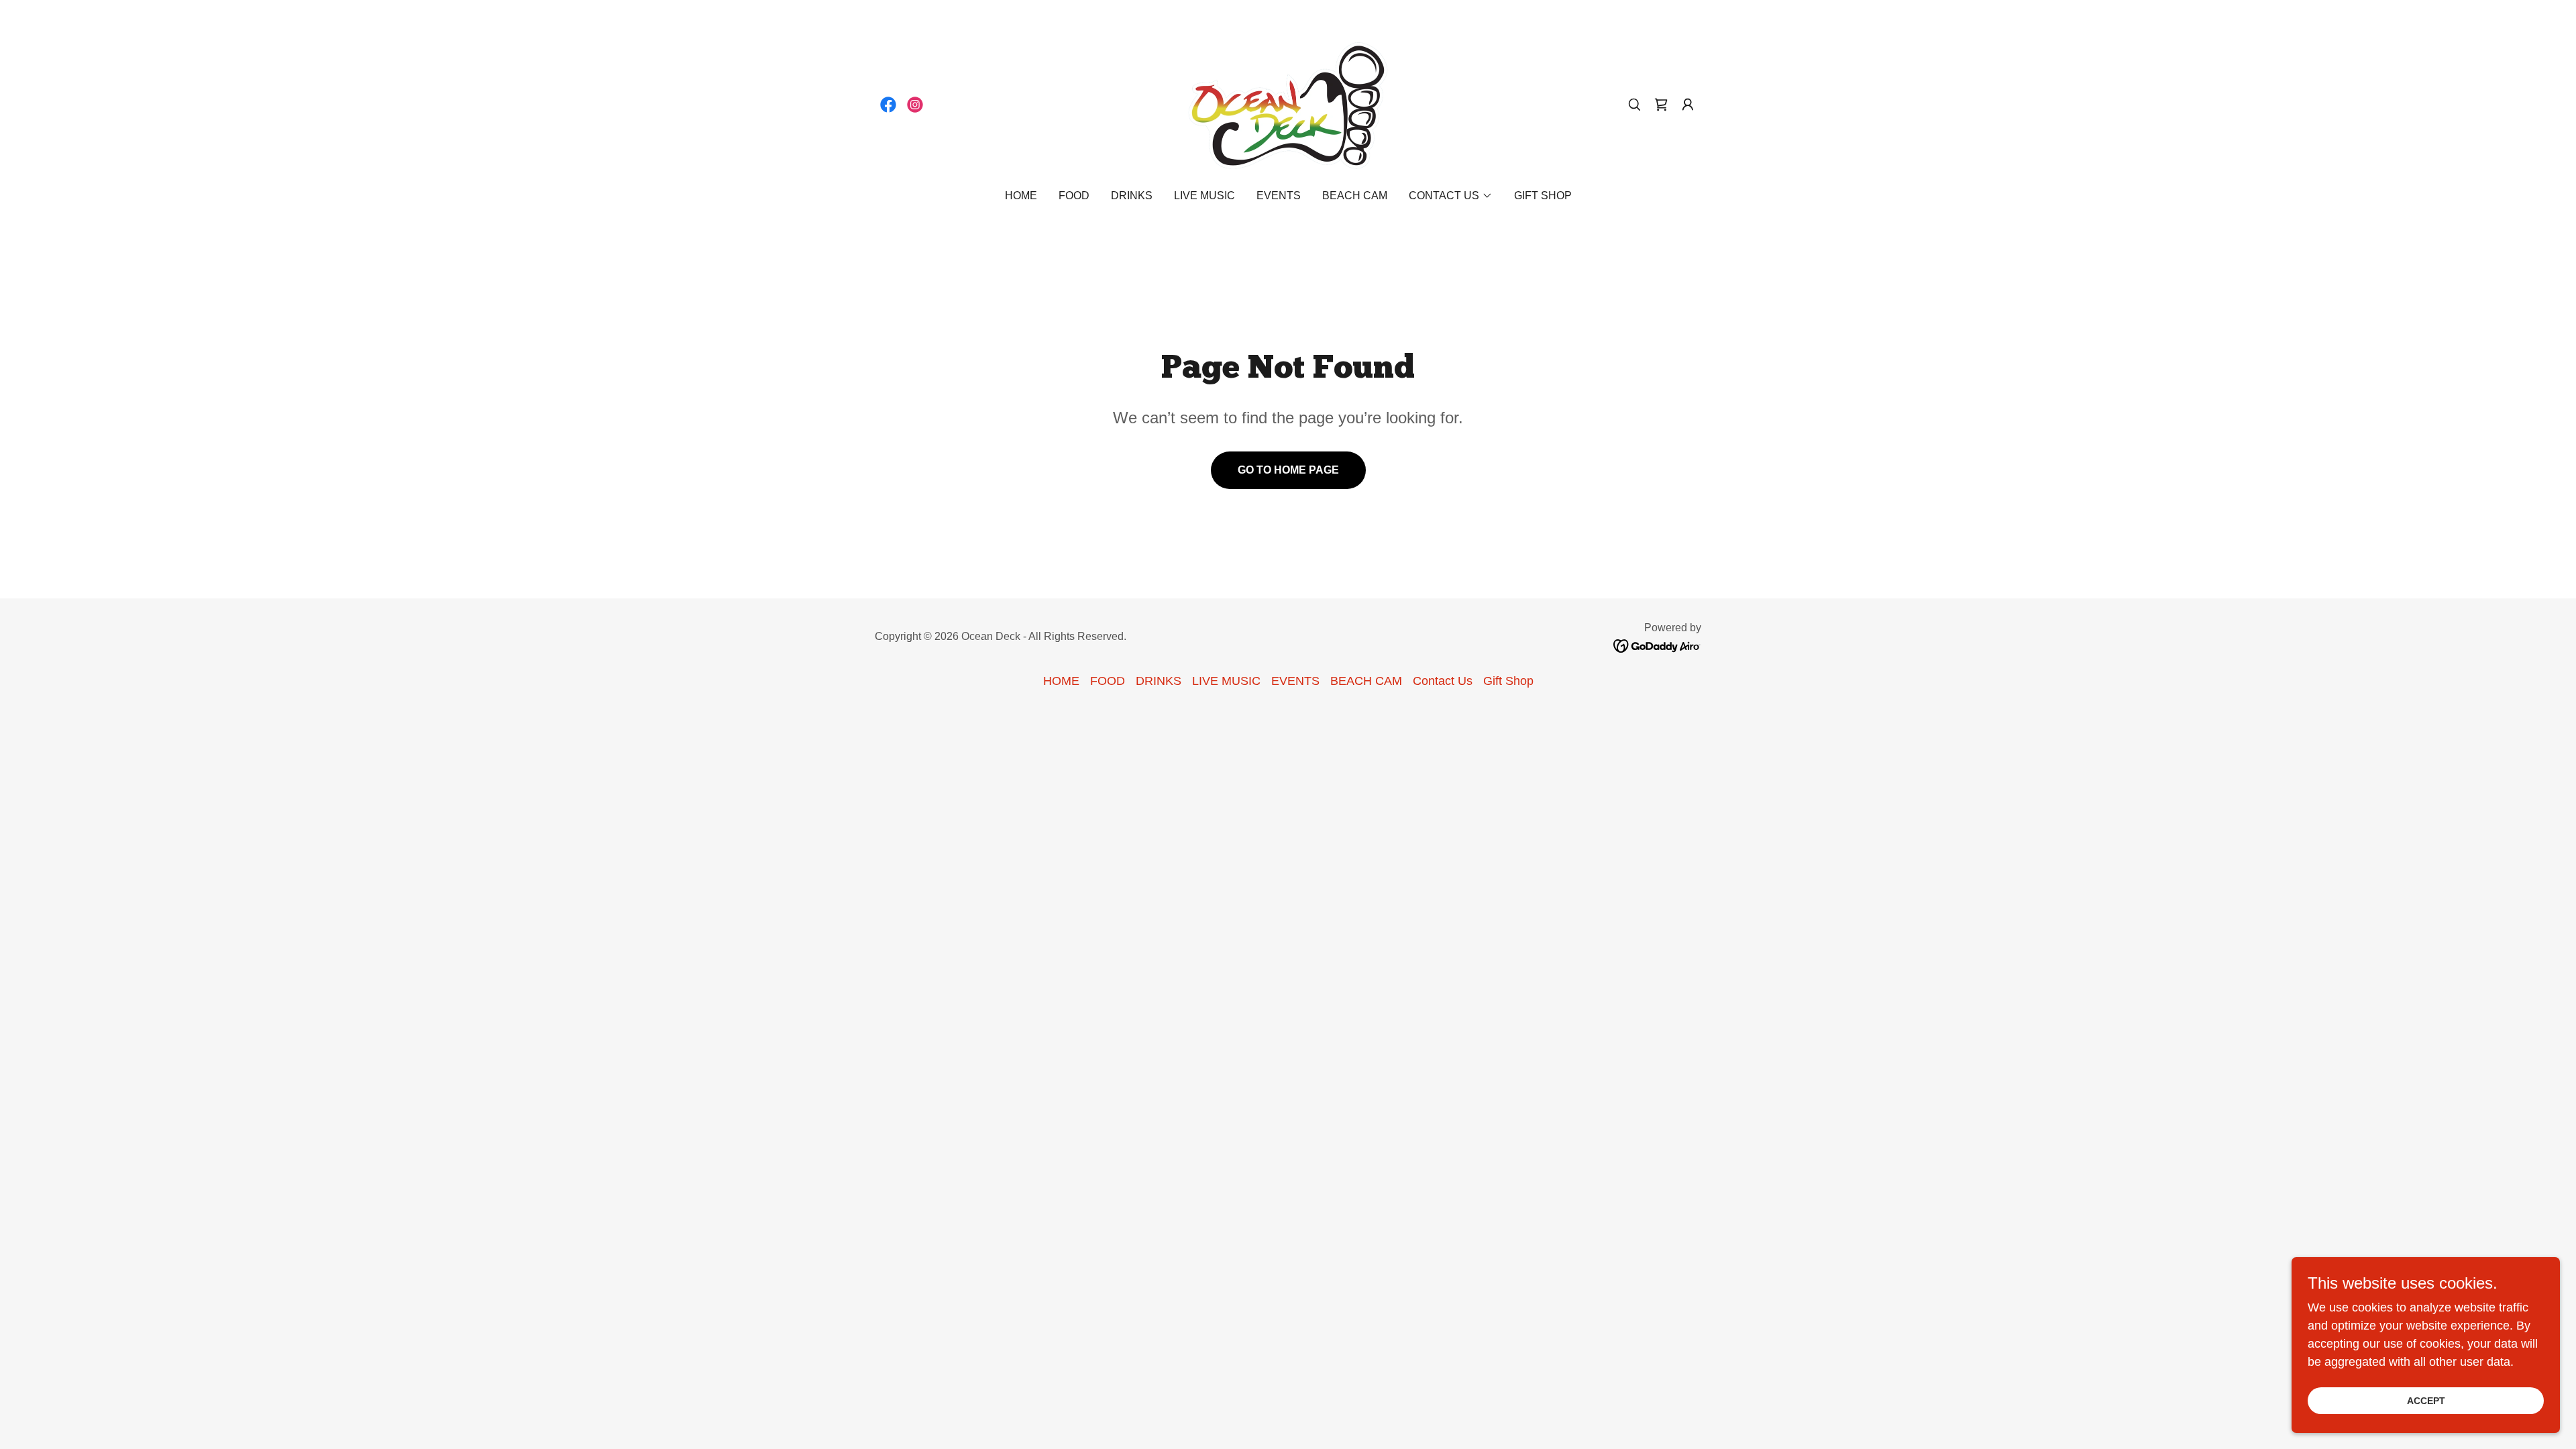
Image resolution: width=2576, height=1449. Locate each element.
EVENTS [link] (1279, 196)
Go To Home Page (1288, 470)
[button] (1688, 105)
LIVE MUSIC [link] (1204, 196)
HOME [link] (1021, 196)
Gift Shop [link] (1543, 196)
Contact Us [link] (1443, 681)
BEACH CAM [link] (1355, 196)
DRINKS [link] (1132, 196)
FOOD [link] (1074, 196)
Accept (2426, 1401)
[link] (888, 105)
